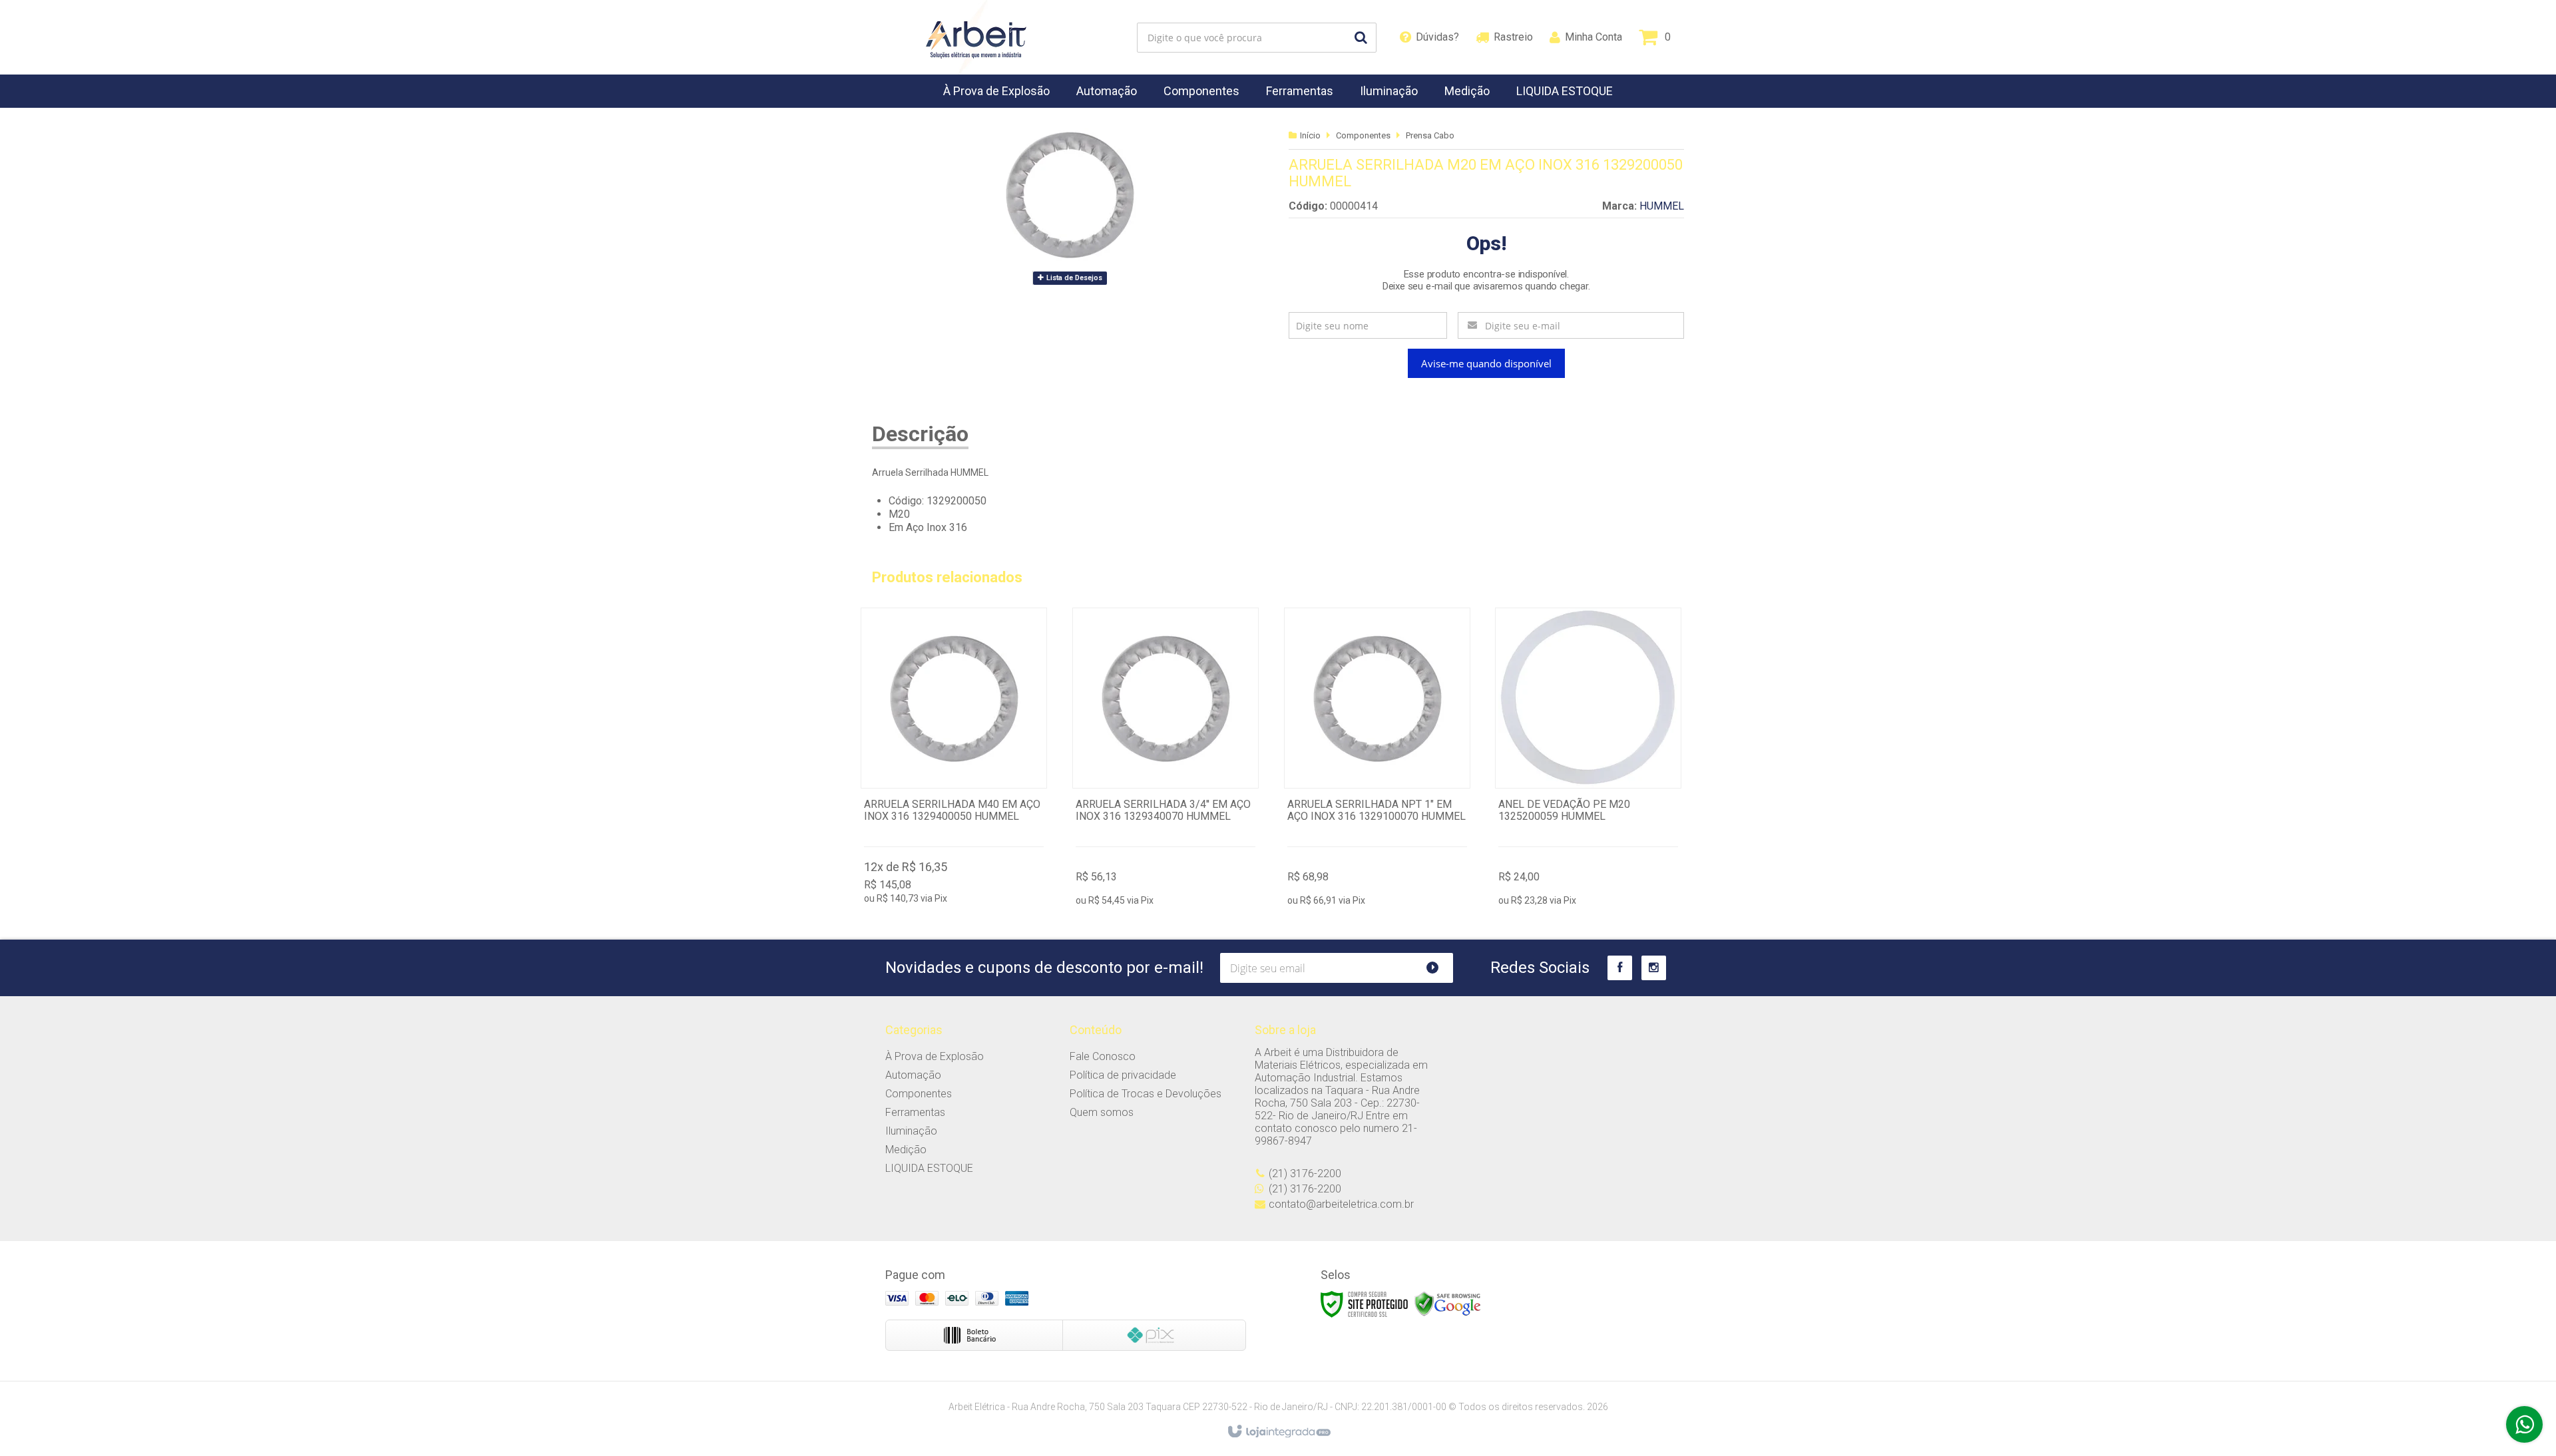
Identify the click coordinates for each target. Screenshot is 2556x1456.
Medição (906, 1150)
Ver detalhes (954, 759)
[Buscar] (1361, 38)
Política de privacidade (1123, 1075)
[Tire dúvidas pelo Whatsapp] (2524, 1424)
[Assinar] (1438, 968)
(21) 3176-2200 (1305, 1174)
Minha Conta (1594, 37)
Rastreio (1513, 37)
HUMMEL (1662, 206)
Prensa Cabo (1430, 135)
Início (1310, 135)
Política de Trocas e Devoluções (1146, 1094)
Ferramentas (915, 1112)
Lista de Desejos (1073, 278)
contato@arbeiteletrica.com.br (1341, 1204)
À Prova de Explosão (935, 1056)
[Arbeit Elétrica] (976, 37)
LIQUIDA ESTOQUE (929, 1168)
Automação (913, 1075)
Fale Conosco (1103, 1056)
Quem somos (1102, 1112)
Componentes (1363, 135)
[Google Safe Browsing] (1448, 1304)
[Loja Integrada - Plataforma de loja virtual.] (1278, 1432)
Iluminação (911, 1131)
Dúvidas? (1437, 37)
